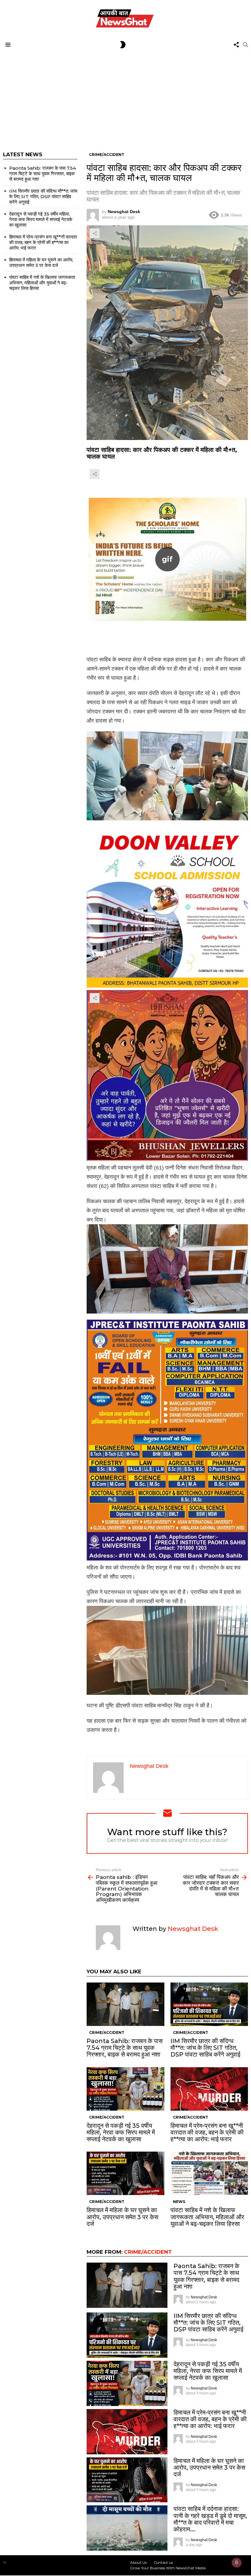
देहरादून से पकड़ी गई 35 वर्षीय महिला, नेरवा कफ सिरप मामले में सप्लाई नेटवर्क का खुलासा (121, 2132)
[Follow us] (236, 45)
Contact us (163, 2562)
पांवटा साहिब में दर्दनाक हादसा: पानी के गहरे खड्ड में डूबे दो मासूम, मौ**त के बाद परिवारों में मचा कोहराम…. (210, 2519)
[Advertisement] (125, 97)
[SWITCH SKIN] (123, 45)
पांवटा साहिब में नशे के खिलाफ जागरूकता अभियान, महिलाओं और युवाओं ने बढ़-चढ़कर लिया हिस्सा (207, 2217)
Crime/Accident (107, 2033)
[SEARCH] (245, 45)
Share (95, 233)
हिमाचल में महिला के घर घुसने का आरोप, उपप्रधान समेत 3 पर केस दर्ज (122, 2217)
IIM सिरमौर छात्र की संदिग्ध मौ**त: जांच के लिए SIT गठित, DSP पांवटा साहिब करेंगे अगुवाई (205, 2048)
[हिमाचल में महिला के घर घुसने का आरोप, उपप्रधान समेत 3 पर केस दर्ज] (125, 2173)
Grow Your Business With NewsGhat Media (168, 2568)
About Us (138, 2562)
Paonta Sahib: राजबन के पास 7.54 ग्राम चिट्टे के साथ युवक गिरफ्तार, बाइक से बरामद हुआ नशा (125, 2048)
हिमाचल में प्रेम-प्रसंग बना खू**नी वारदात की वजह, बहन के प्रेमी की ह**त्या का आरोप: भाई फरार (207, 2132)
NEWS (179, 2202)
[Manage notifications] (237, 2563)
